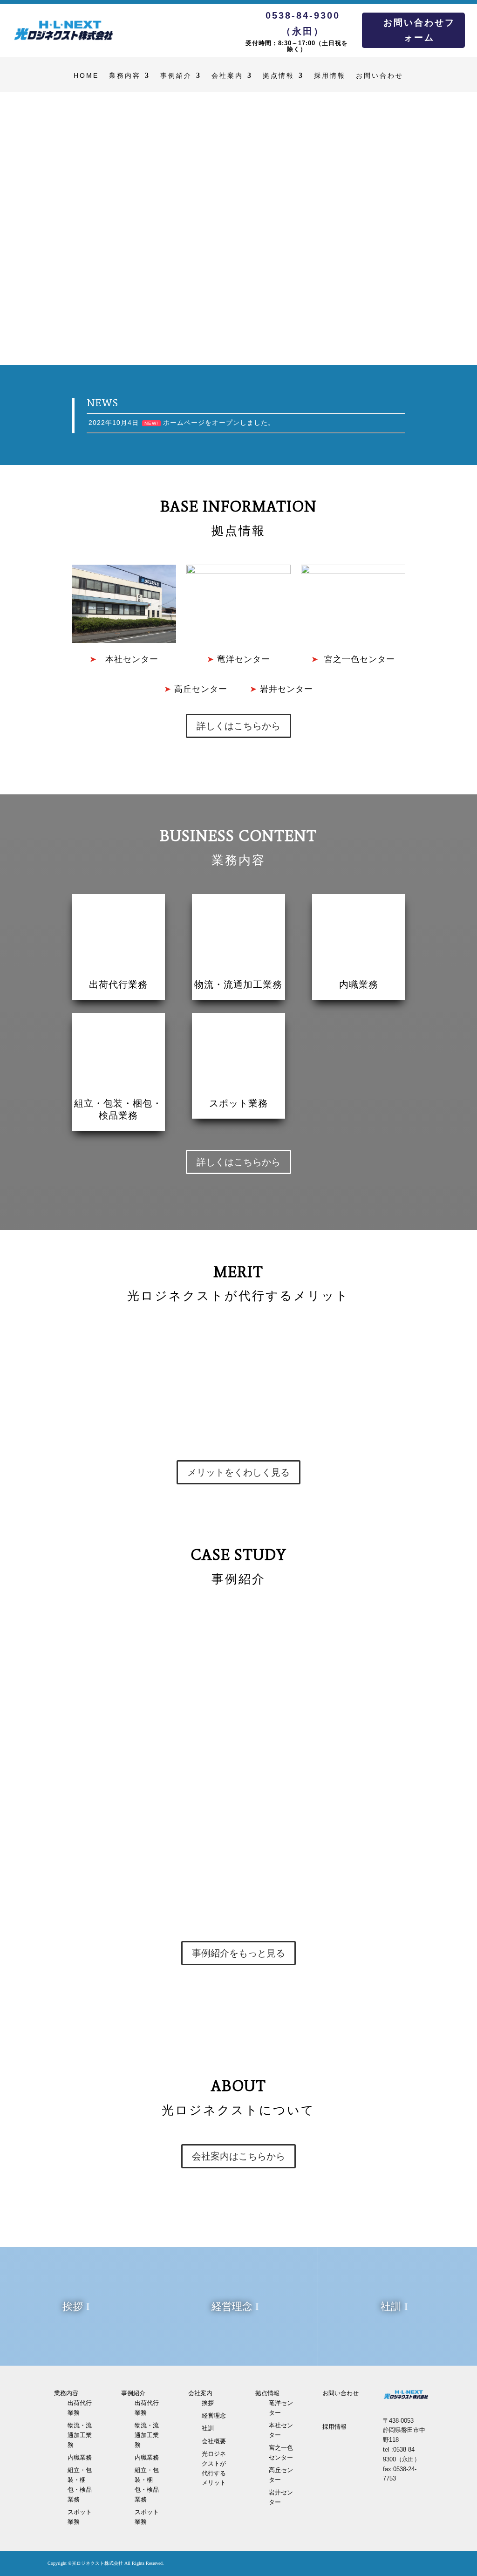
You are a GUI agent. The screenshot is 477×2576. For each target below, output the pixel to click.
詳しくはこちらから (238, 726)
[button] (10, 230)
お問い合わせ (391, 19)
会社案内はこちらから (238, 2156)
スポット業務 (238, 1103)
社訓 (391, 2306)
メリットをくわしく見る (238, 1472)
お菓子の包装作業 (115, 1642)
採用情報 (347, 19)
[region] (238, 229)
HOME (122, 19)
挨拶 (73, 2306)
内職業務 (359, 984)
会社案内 (252, 19)
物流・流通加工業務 (238, 984)
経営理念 (232, 2306)
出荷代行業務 (118, 984)
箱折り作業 (102, 1745)
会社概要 (214, 2441)
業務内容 (157, 19)
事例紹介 (204, 19)
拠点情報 (299, 19)
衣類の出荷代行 (110, 1848)
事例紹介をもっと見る (238, 1953)
